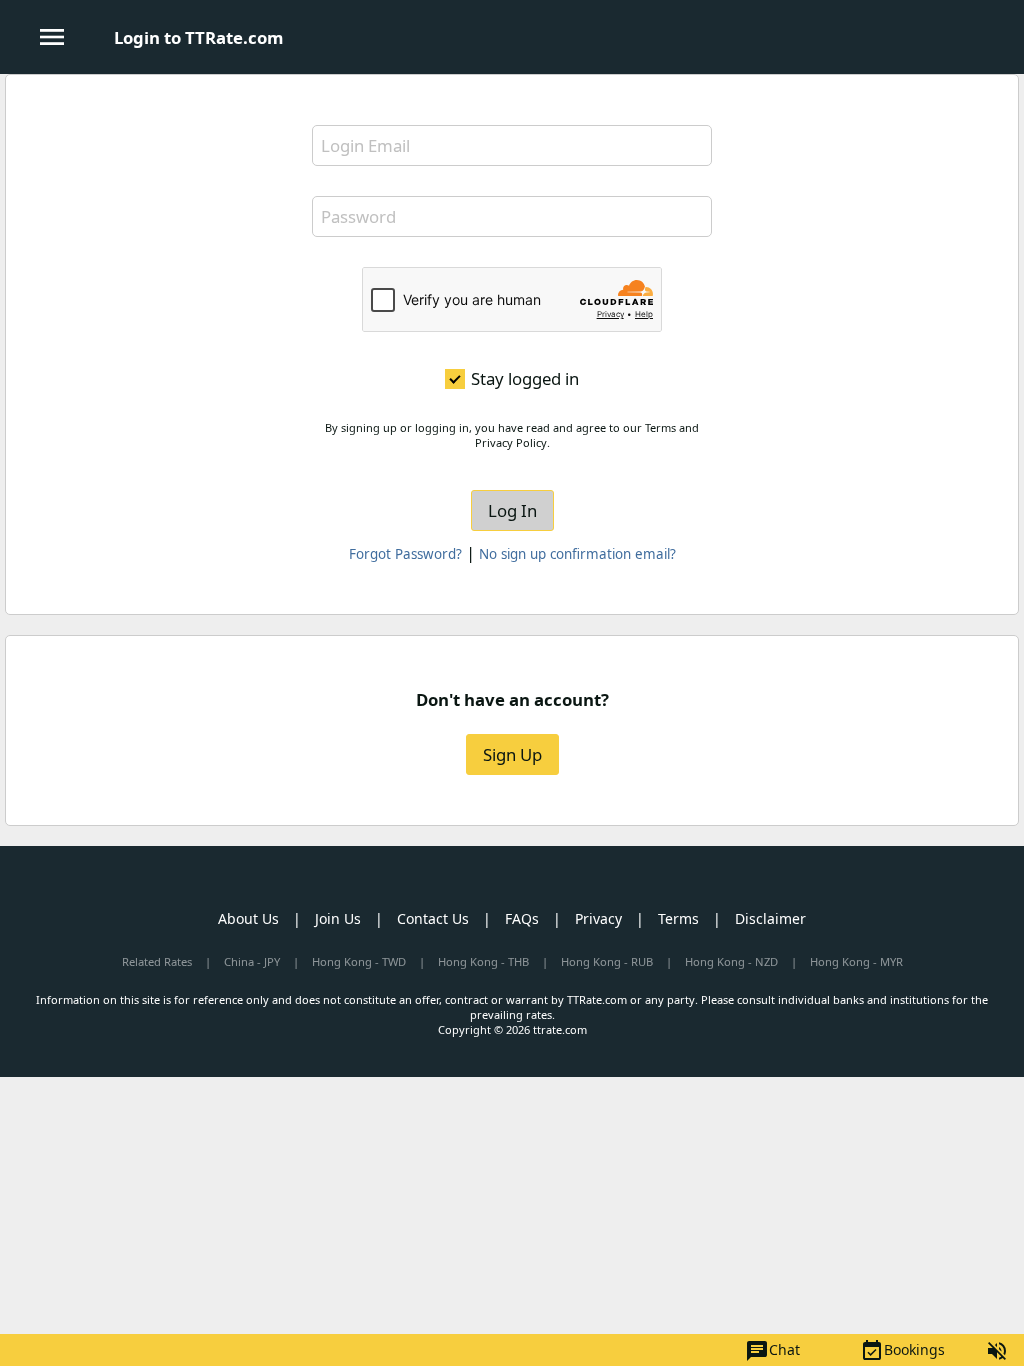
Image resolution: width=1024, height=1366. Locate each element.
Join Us (338, 918)
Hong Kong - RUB (607, 961)
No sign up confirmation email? (577, 554)
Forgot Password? (405, 554)
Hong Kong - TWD (359, 961)
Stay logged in (525, 379)
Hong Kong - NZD (731, 961)
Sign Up (512, 754)
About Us (248, 918)
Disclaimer (770, 918)
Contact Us (433, 918)
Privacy (598, 918)
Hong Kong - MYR (856, 961)
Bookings (902, 1351)
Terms (678, 918)
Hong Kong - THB (483, 961)
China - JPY (252, 961)
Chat (772, 1351)
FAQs (522, 918)
